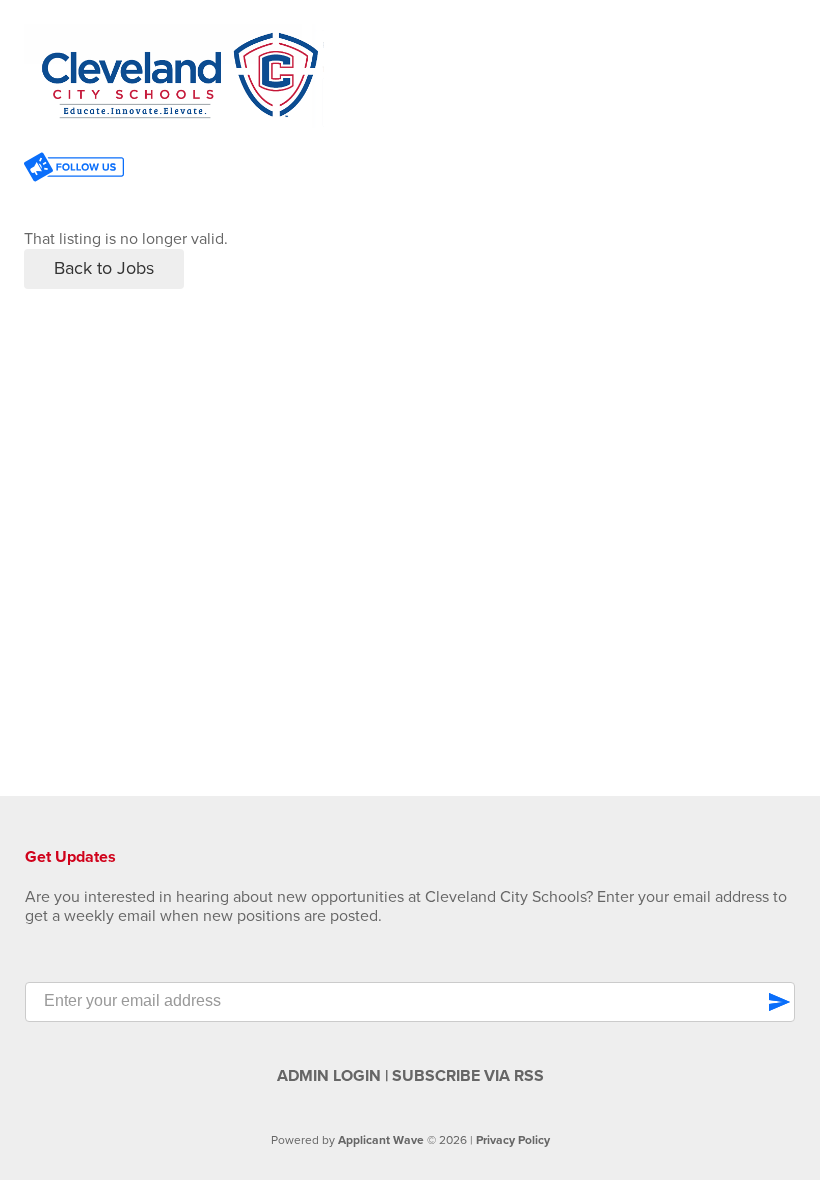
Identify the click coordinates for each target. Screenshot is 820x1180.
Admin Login (329, 1076)
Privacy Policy (513, 1140)
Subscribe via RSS (468, 1076)
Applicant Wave (381, 1140)
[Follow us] (74, 169)
